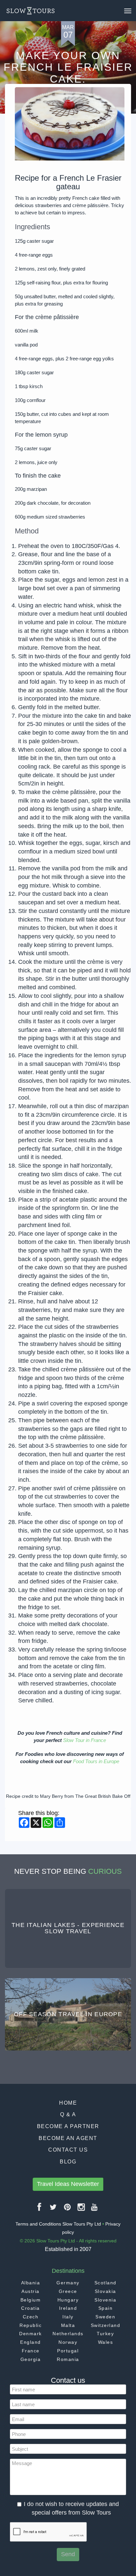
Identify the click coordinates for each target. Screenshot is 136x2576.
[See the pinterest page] (68, 2210)
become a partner (68, 2126)
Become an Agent (68, 2138)
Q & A (68, 2114)
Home (68, 2103)
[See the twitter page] (53, 2210)
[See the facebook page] (40, 2210)
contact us (68, 2150)
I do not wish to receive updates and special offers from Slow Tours (71, 2508)
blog (68, 2162)
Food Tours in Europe (96, 1761)
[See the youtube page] (95, 2210)
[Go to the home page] (31, 11)
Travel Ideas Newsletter (68, 2184)
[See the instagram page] (82, 2210)
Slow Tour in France (85, 1740)
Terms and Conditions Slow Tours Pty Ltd (58, 2224)
